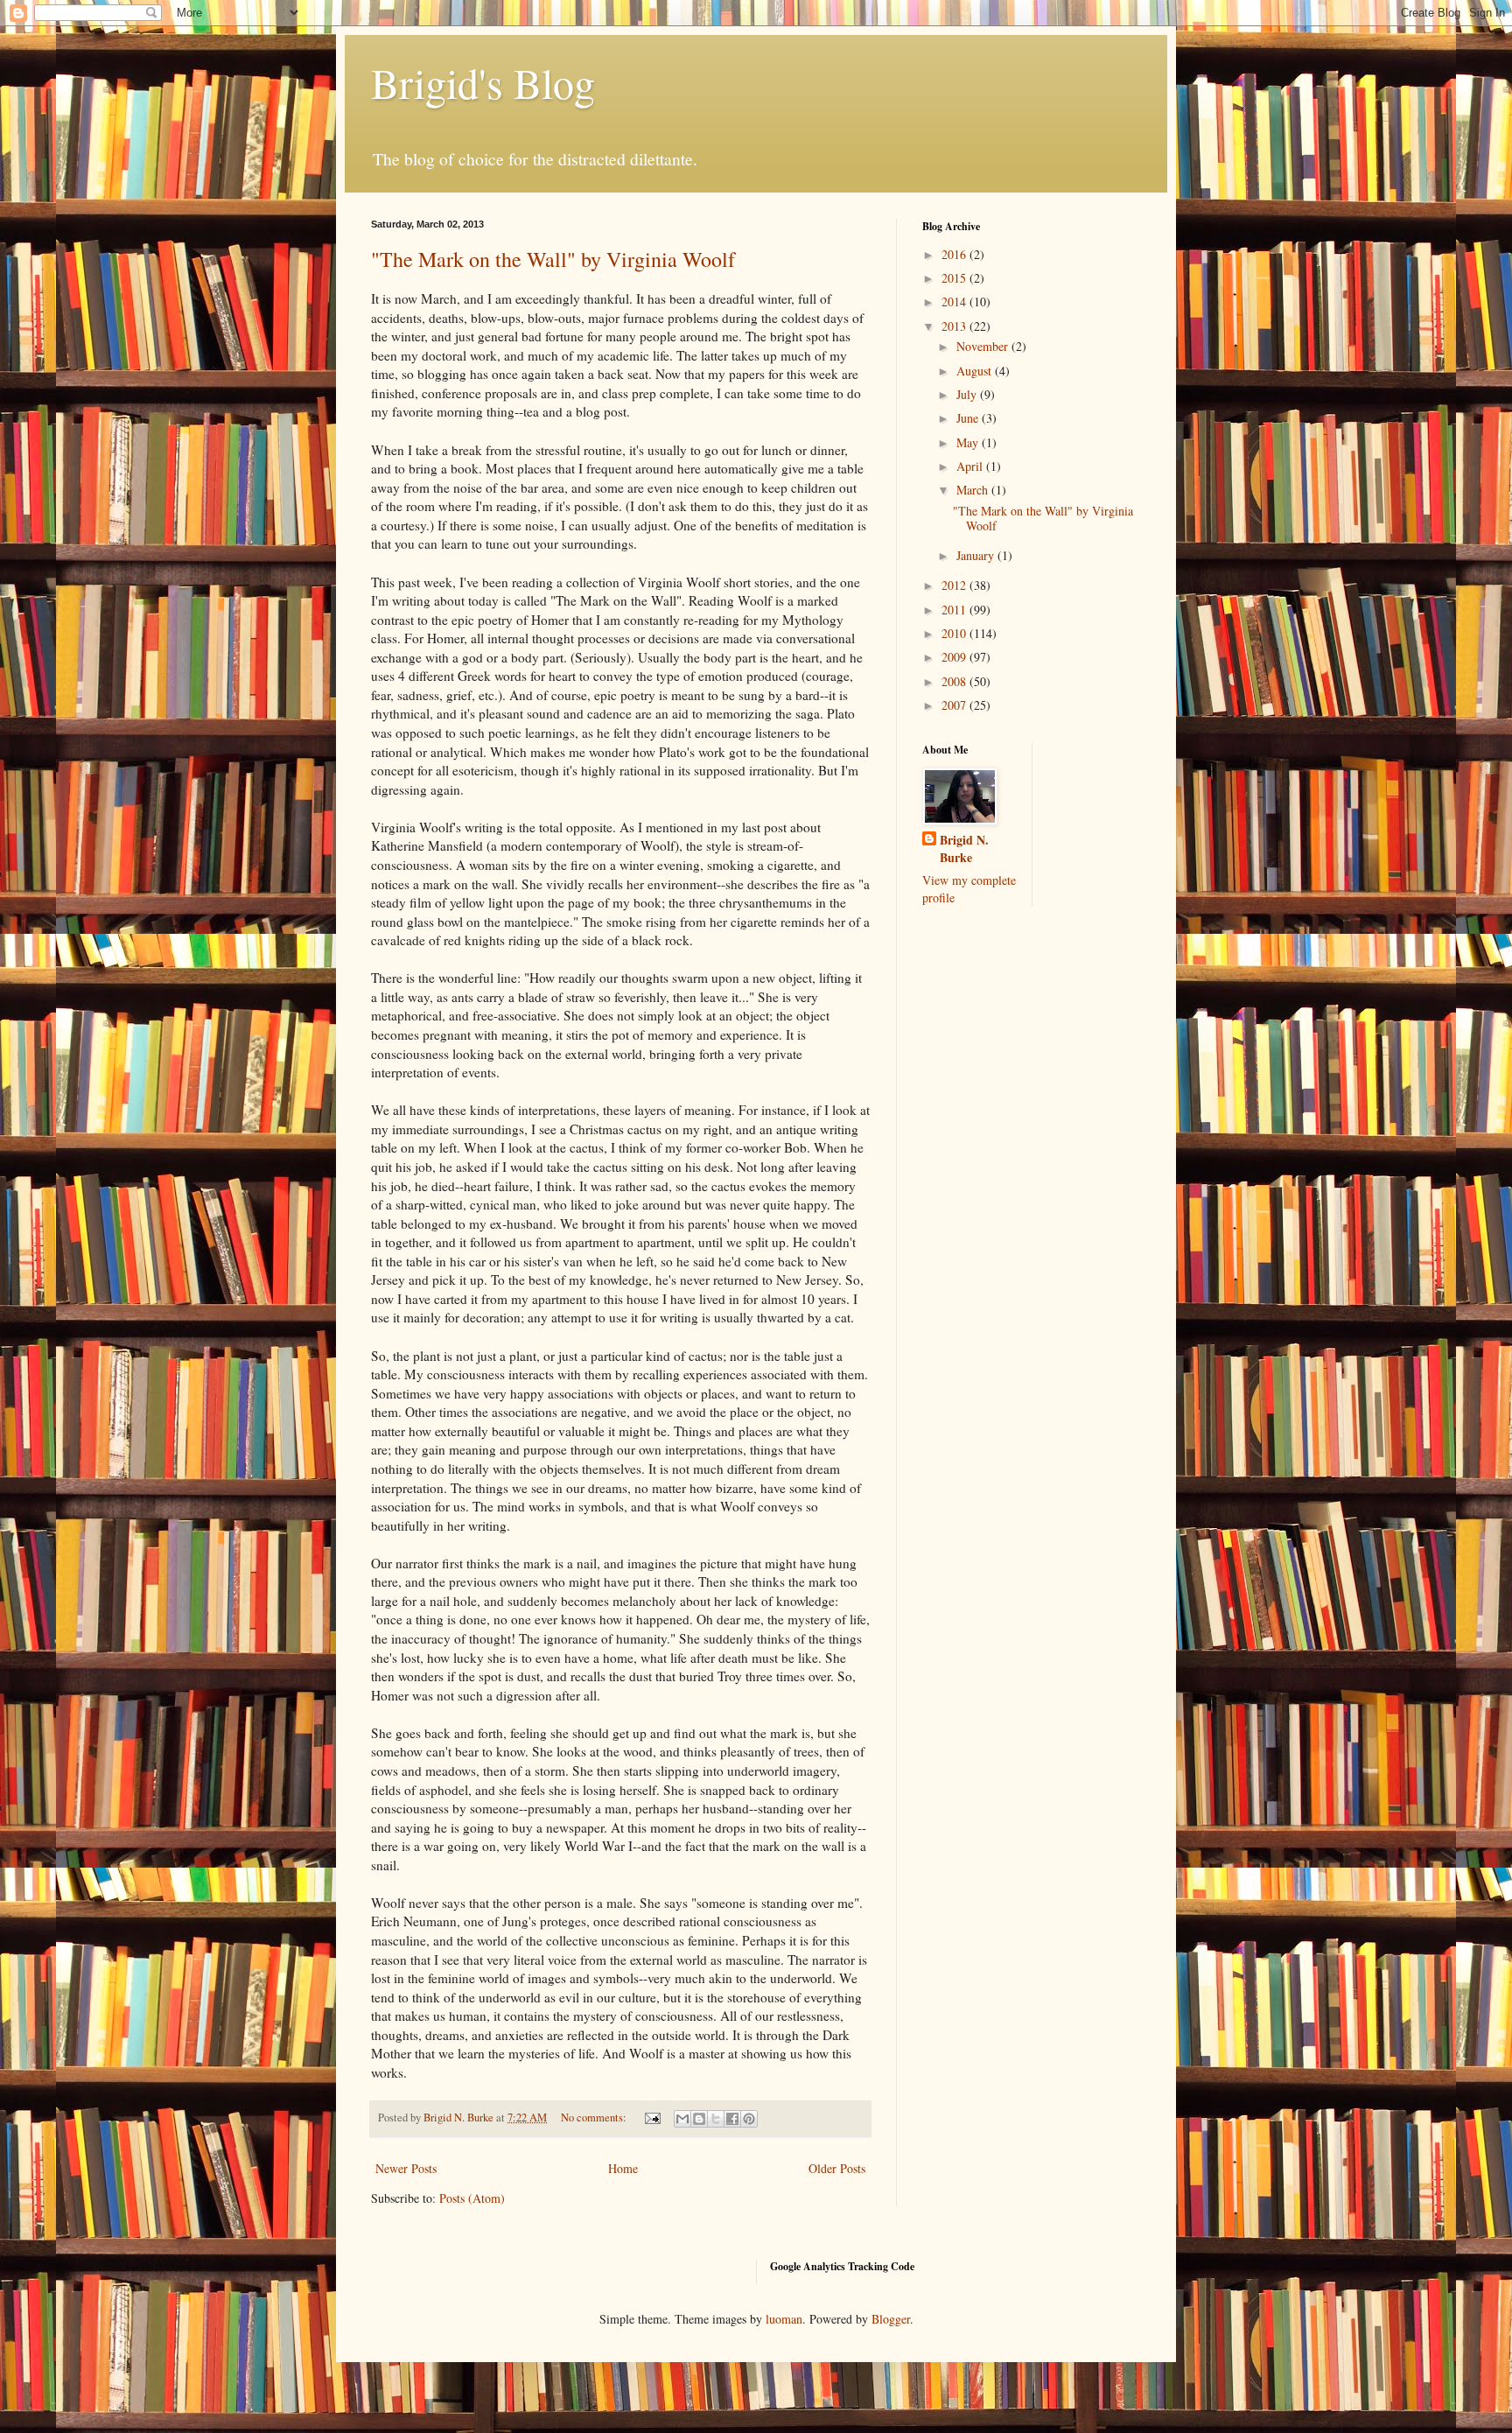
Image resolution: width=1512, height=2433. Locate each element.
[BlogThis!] (699, 2119)
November (984, 346)
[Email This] (682, 2119)
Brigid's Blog (483, 82)
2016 (955, 254)
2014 (955, 301)
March (974, 490)
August (976, 371)
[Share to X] (716, 2119)
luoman (784, 2319)
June (969, 418)
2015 (955, 278)
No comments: (595, 2117)
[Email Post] (651, 2117)
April (971, 466)
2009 (955, 657)
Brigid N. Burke (964, 848)
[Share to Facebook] (732, 2119)
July (968, 394)
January (977, 555)
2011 (955, 610)
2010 (955, 633)
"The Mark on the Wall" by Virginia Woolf (553, 259)
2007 (955, 705)
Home (623, 2168)
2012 (955, 585)
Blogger (891, 2319)
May (969, 442)
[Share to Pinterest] (749, 2119)
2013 (955, 326)
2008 (955, 681)
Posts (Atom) (472, 2198)
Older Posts (837, 2168)
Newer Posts (406, 2168)
